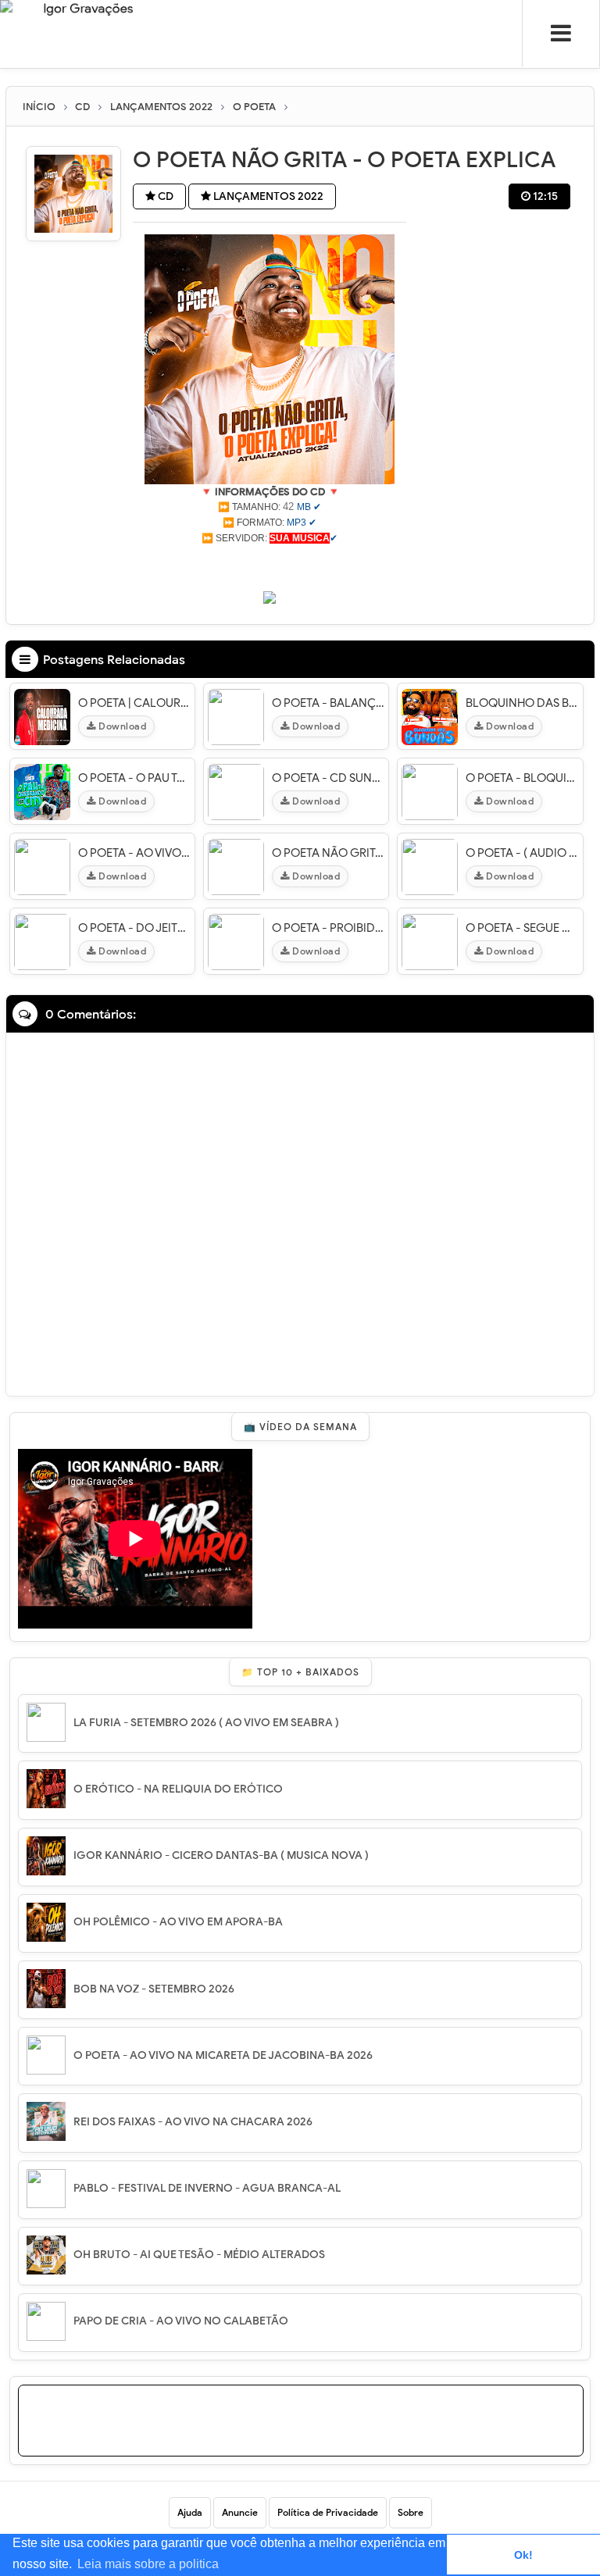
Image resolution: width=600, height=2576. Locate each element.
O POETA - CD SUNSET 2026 (328, 778)
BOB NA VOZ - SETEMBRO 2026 (154, 1989)
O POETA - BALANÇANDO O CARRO (328, 703)
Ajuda (190, 2512)
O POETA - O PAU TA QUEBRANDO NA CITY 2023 (134, 778)
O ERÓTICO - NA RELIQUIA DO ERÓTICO (178, 1789)
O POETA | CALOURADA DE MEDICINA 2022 (134, 703)
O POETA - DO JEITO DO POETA (134, 928)
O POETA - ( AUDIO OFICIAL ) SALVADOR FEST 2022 (522, 853)
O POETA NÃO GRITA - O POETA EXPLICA (328, 853)
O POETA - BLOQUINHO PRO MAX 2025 (522, 778)
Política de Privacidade (328, 2512)
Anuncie (240, 2512)
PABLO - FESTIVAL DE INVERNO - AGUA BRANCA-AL (207, 2188)
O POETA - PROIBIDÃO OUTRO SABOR (328, 928)
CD (164, 196)
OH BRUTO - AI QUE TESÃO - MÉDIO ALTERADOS (199, 2255)
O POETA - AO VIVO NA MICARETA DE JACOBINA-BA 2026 (223, 2055)
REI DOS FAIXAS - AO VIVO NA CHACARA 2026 (193, 2122)
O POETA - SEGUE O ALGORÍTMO (522, 928)
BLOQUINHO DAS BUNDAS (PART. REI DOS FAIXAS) (522, 703)
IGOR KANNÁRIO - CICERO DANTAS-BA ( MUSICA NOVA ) (221, 1855)
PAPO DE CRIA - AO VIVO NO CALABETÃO (181, 2321)
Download (121, 726)
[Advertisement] (270, 566)
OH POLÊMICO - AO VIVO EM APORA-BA (178, 1922)
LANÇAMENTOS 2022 (267, 196)
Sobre (411, 2512)
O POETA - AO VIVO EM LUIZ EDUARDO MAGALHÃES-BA (134, 853)
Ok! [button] (523, 2555)
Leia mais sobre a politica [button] (148, 2564)
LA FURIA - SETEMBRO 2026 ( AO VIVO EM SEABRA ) (206, 1723)
